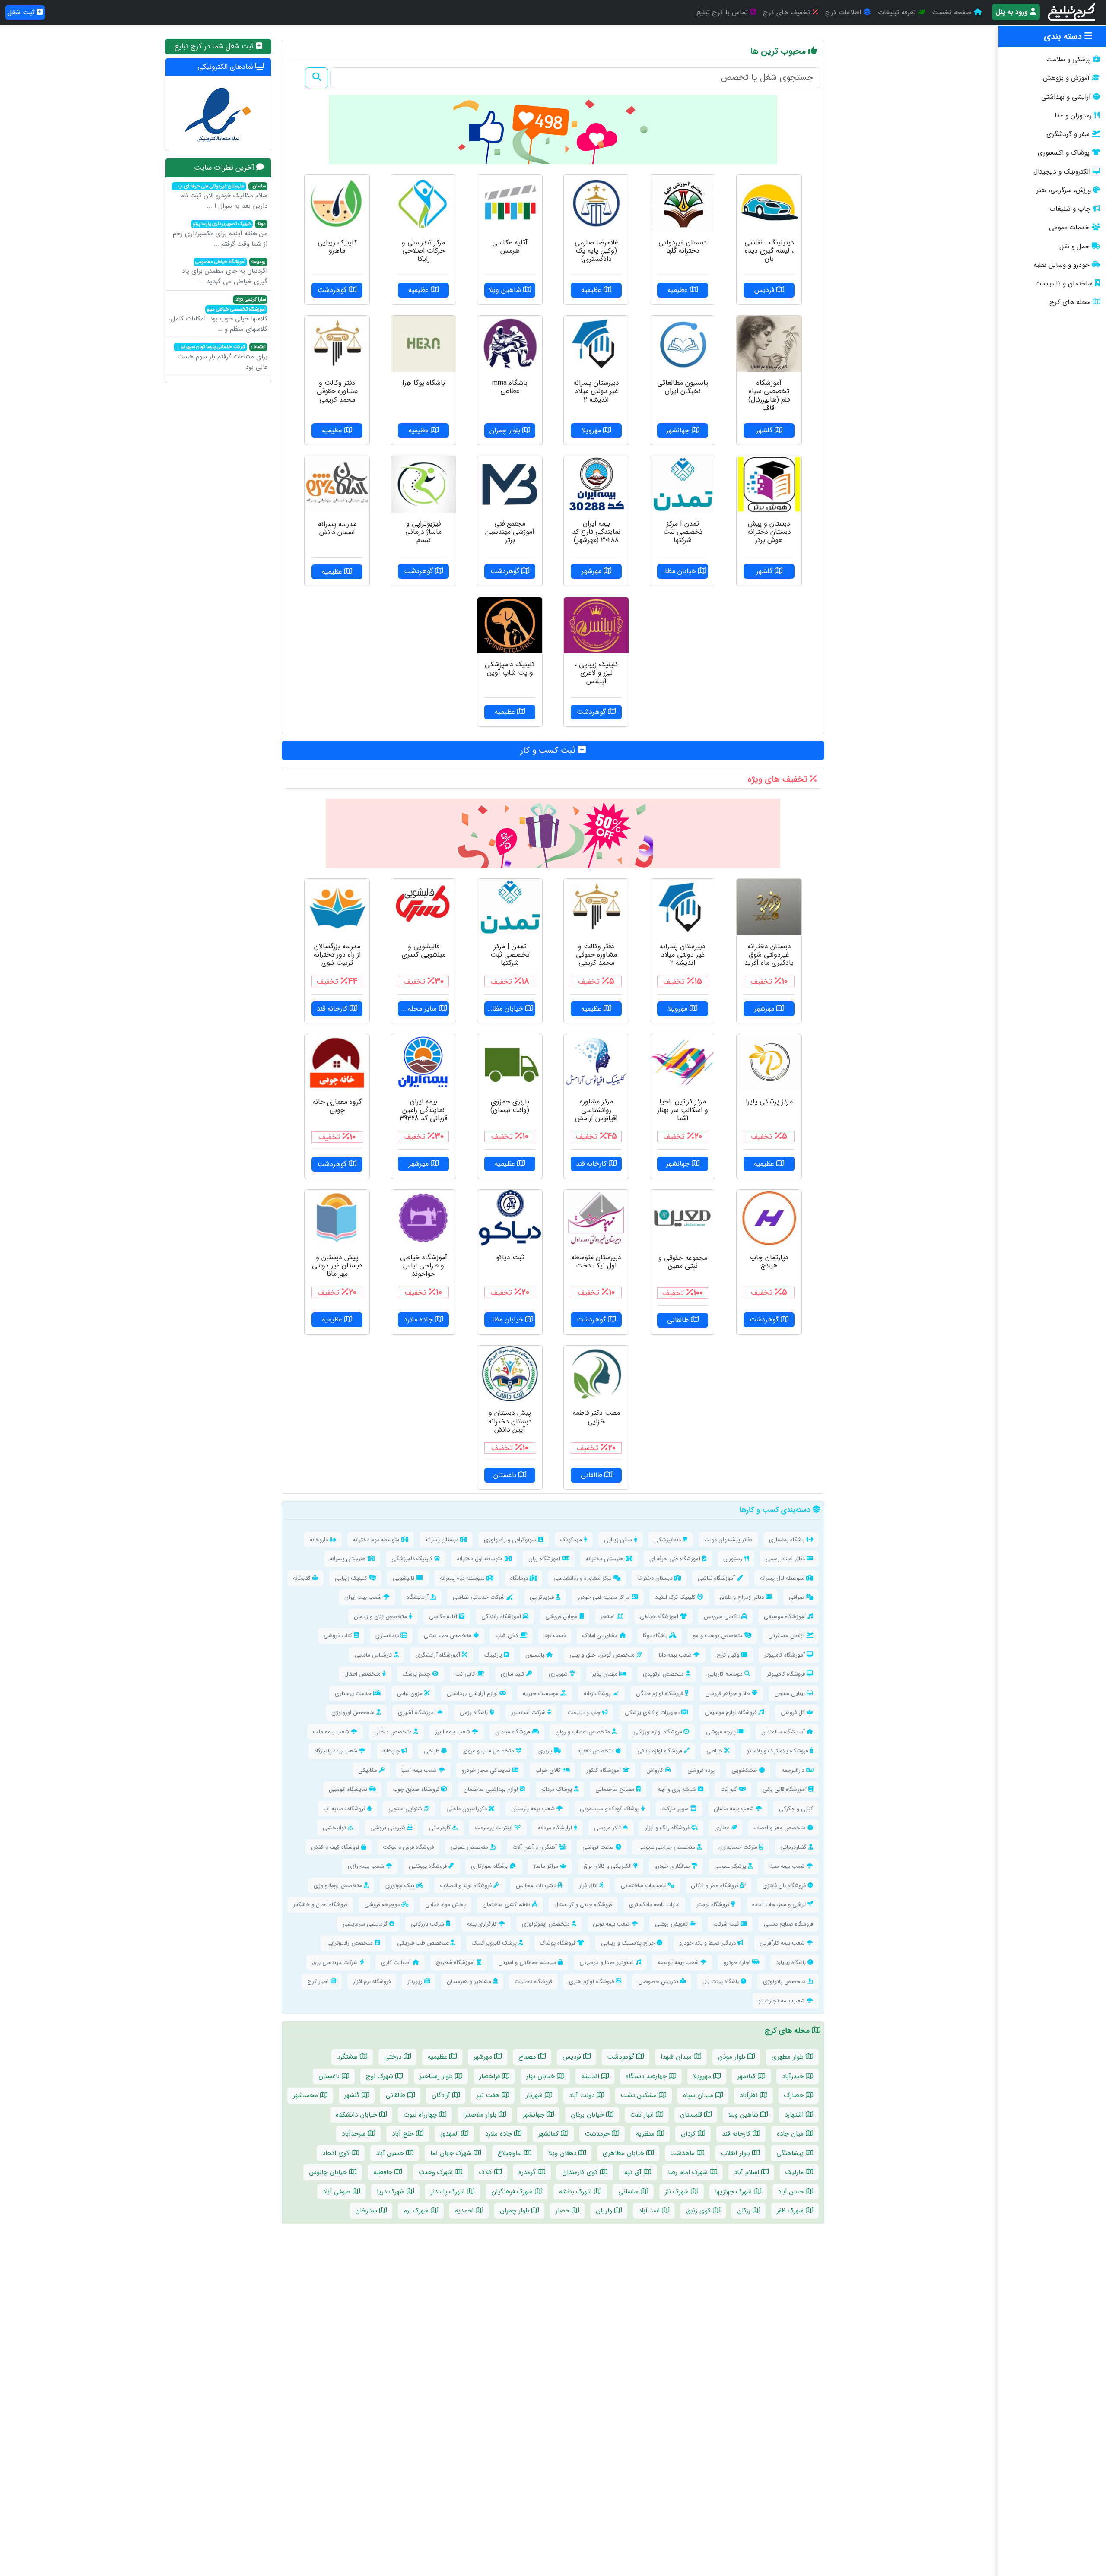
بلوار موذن (733, 2057)
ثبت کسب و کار (549, 750)
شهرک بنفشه (577, 2192)
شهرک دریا (392, 2192)
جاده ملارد (500, 2134)
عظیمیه (439, 2057)
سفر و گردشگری (1068, 134)
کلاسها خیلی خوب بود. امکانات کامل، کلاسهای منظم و (218, 315)
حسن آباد (792, 2192)
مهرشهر (484, 2057)
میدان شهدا (677, 2057)
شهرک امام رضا (689, 2172)
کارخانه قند (737, 2134)
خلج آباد (404, 2134)
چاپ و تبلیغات (1070, 209)
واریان (605, 2211)
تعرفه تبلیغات (898, 12)
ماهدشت (684, 2153)
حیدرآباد (794, 2076)
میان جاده (791, 2134)
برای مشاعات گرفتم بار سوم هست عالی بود (221, 358)
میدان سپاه (699, 2095)
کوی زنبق (699, 2211)
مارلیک (796, 2172)
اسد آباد (650, 2211)
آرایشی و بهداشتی (1066, 97)
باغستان (330, 2076)
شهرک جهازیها (734, 2192)
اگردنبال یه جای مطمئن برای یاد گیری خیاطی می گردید (225, 272)
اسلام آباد (748, 2172)
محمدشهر (307, 2095)
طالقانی (397, 2095)
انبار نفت (643, 2115)
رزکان (745, 2211)
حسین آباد (391, 2153)
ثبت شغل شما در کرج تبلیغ (215, 46)
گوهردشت (622, 2057)
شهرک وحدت (437, 2172)
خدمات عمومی (1069, 228)
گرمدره (528, 2172)
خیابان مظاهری (625, 2153)
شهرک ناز (678, 2192)
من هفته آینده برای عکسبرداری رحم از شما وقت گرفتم (220, 234)
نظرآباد (750, 2095)
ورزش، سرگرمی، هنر (1064, 190)
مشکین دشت (640, 2095)
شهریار (535, 2095)
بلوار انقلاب (737, 2153)
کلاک (487, 2172)
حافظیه (384, 2172)
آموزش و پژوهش (1066, 78)
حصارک (795, 2095)
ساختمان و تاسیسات (1064, 284)
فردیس (573, 2057)
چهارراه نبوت (421, 2115)
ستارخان (367, 2211)
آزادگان (442, 2095)
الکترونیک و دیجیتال (1062, 172)
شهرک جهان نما (452, 2153)
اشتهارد (795, 2115)
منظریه (646, 2134)
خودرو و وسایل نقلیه (1062, 265)
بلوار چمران (516, 2211)
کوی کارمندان (581, 2172)
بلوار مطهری (789, 2057)
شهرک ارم (417, 2211)
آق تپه (634, 2172)
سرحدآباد (355, 2134)
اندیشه (591, 2076)
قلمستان (692, 2115)
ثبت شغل (22, 12)
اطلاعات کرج (844, 12)
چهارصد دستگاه (647, 2076)
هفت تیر (489, 2095)
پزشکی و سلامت (1068, 60)
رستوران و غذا (1073, 116)
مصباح (528, 2057)
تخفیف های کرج (788, 12)
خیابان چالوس (329, 2172)
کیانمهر (748, 2076)
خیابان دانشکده (358, 2115)
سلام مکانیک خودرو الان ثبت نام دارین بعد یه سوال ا (220, 197)
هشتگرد (348, 2057)
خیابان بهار (542, 2076)
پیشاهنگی (791, 2153)
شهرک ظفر (791, 2211)
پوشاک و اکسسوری (1064, 153)
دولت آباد (583, 2095)
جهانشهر (535, 2115)
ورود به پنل (1013, 12)
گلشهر (353, 2095)
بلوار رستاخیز (437, 2076)
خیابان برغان (588, 2115)
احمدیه (465, 2211)
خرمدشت (598, 2134)
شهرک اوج (381, 2076)
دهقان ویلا (563, 2153)
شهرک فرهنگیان (513, 2192)
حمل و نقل (1074, 247)
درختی (394, 2057)
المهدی (451, 2134)
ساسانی (629, 2192)
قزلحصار (491, 2076)
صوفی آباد (338, 2192)
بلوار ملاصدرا (481, 2115)
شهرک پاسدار (449, 2192)
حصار (564, 2211)
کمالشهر (550, 2134)
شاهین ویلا (744, 2115)
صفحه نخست (953, 12)
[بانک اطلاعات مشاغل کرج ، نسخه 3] (1072, 13)
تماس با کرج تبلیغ (723, 12)
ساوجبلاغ (511, 2153)
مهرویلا (703, 2076)
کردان (689, 2134)
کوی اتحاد (337, 2153)
